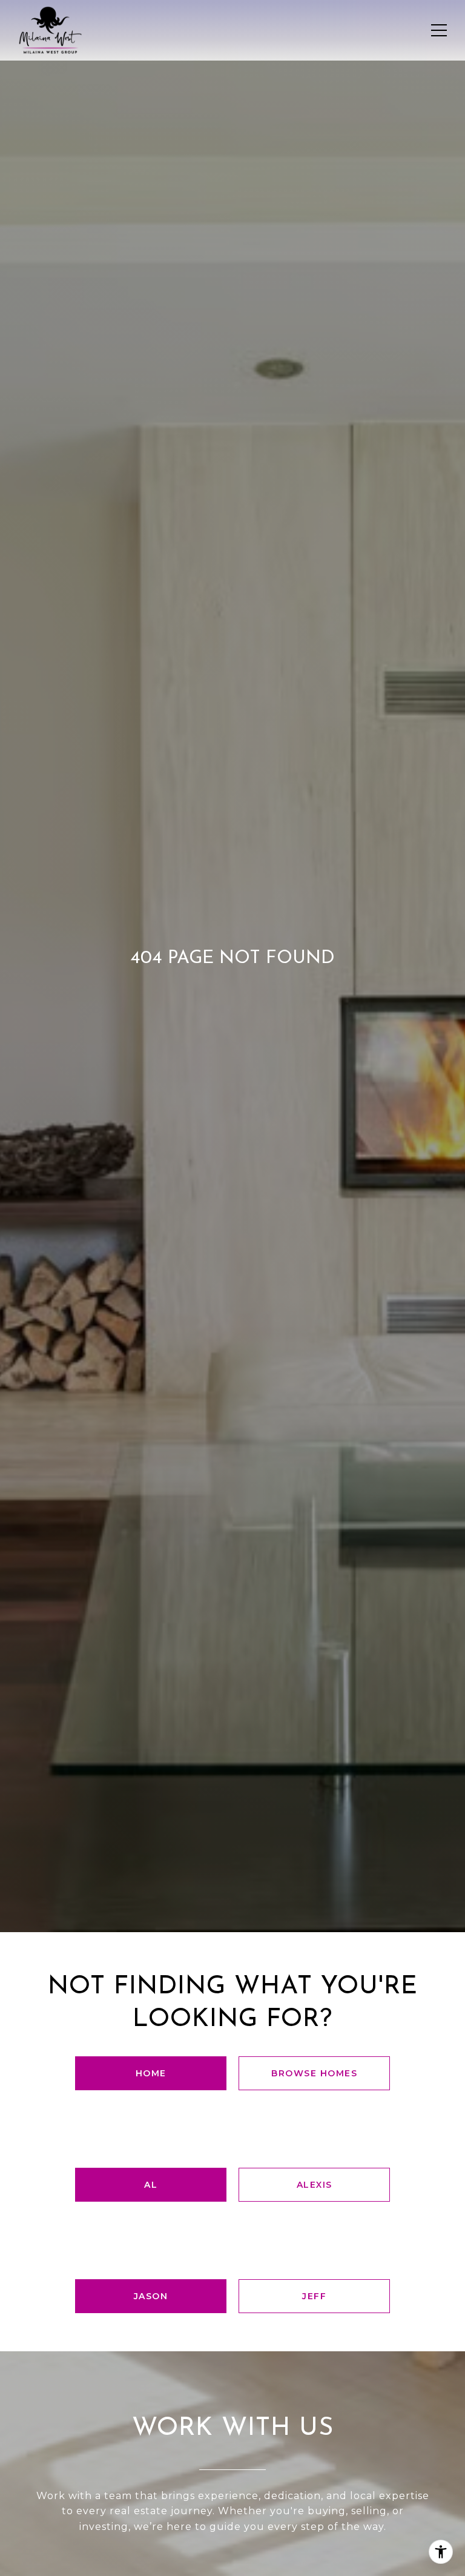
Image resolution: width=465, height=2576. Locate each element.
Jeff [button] (314, 2296)
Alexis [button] (315, 2185)
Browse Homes (314, 2073)
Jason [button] (151, 2296)
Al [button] (151, 2185)
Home (151, 2073)
